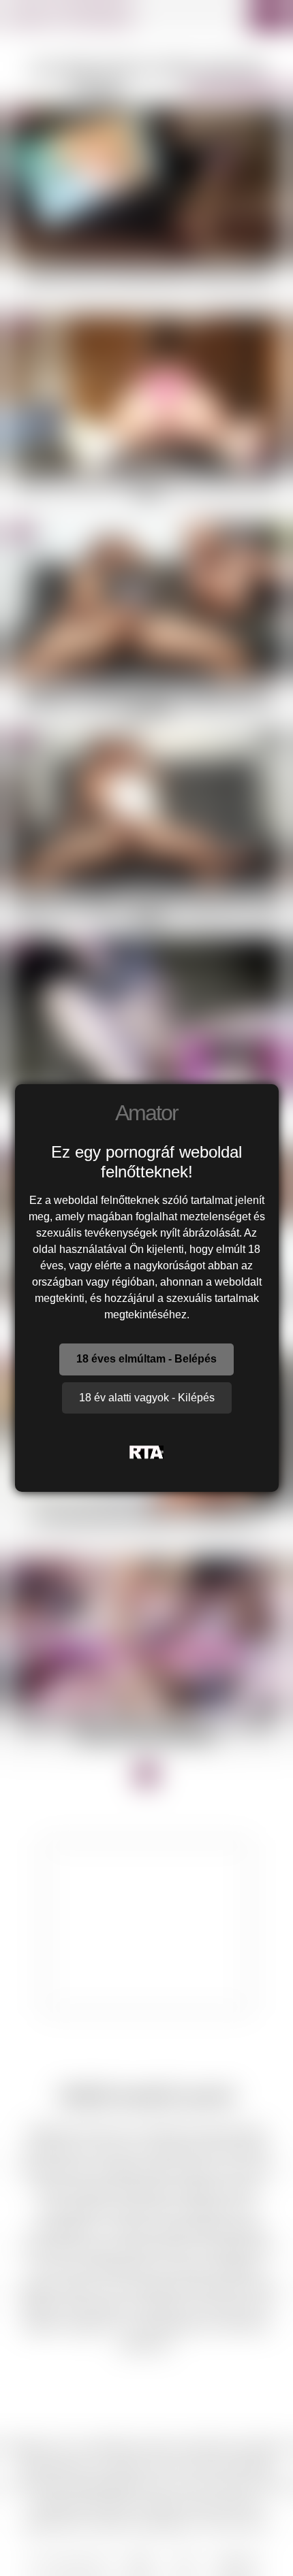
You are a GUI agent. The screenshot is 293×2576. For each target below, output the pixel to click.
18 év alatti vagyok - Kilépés (147, 1398)
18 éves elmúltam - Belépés (146, 1359)
